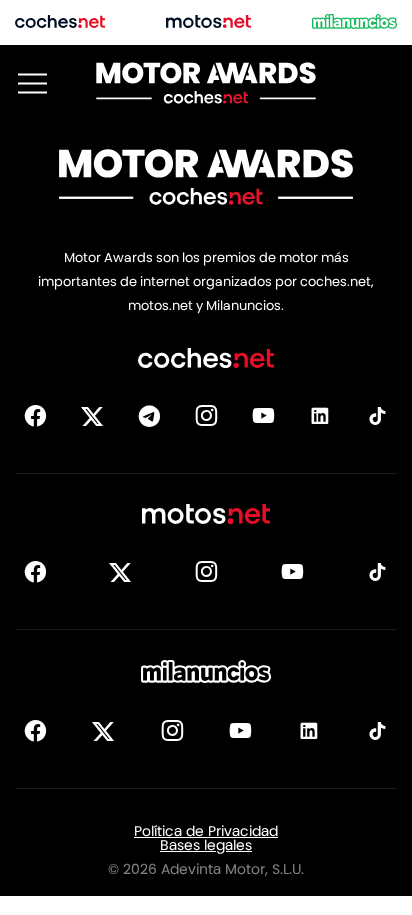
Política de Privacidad (206, 831)
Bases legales (206, 845)
